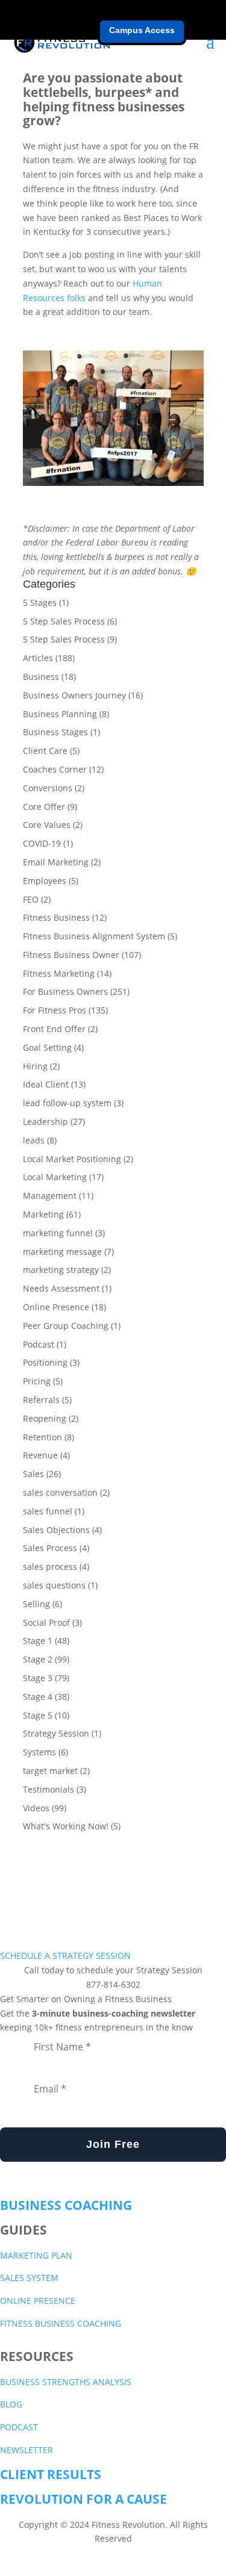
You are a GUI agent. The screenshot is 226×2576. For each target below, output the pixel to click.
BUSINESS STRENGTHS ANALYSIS (66, 2382)
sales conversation (60, 1492)
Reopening (45, 1418)
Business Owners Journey (74, 695)
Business (41, 677)
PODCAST (19, 2427)
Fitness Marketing (59, 973)
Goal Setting (47, 1047)
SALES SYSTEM (29, 2278)
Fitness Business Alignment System (94, 936)
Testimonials (49, 1789)
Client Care (45, 751)
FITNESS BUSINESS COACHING (61, 2323)
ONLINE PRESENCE (38, 2301)
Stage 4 (38, 1697)
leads (34, 1140)
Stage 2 (38, 1659)
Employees (45, 881)
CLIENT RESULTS (51, 2474)
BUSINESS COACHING (66, 2205)
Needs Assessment (61, 1288)
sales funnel (48, 1511)
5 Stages (40, 602)
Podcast (39, 1344)
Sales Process (50, 1548)
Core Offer (44, 807)
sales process (50, 1566)
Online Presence (56, 1307)
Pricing (37, 1381)
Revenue (40, 1455)
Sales (33, 1474)
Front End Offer (54, 1029)
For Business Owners (65, 991)
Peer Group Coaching (66, 1326)
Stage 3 (38, 1678)
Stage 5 (38, 1715)
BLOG (11, 2404)
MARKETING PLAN (36, 2255)
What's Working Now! (66, 1826)
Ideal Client (46, 1084)
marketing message (62, 1252)
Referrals (41, 1400)
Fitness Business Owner (71, 955)
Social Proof (46, 1622)
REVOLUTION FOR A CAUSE (83, 2499)
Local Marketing (55, 1177)
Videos (36, 1808)
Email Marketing (56, 862)
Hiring (35, 1066)
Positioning (45, 1362)
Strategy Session (56, 1733)
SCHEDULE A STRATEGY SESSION (65, 1955)
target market (50, 1771)
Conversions (48, 788)
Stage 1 (38, 1641)
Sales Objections (56, 1530)
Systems (39, 1752)
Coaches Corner (55, 769)
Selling (36, 1604)
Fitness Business (56, 917)
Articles (38, 658)
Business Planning (60, 714)
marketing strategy (61, 1270)
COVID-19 (42, 843)
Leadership (46, 1122)
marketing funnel (58, 1233)
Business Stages (55, 732)
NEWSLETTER (27, 2450)
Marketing (43, 1214)
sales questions (54, 1585)
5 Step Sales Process (64, 621)
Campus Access (142, 30)
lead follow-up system (67, 1103)
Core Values (47, 825)
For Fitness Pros (55, 1010)
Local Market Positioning (72, 1159)
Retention (42, 1437)
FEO (31, 899)
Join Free (113, 2144)
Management (50, 1196)
